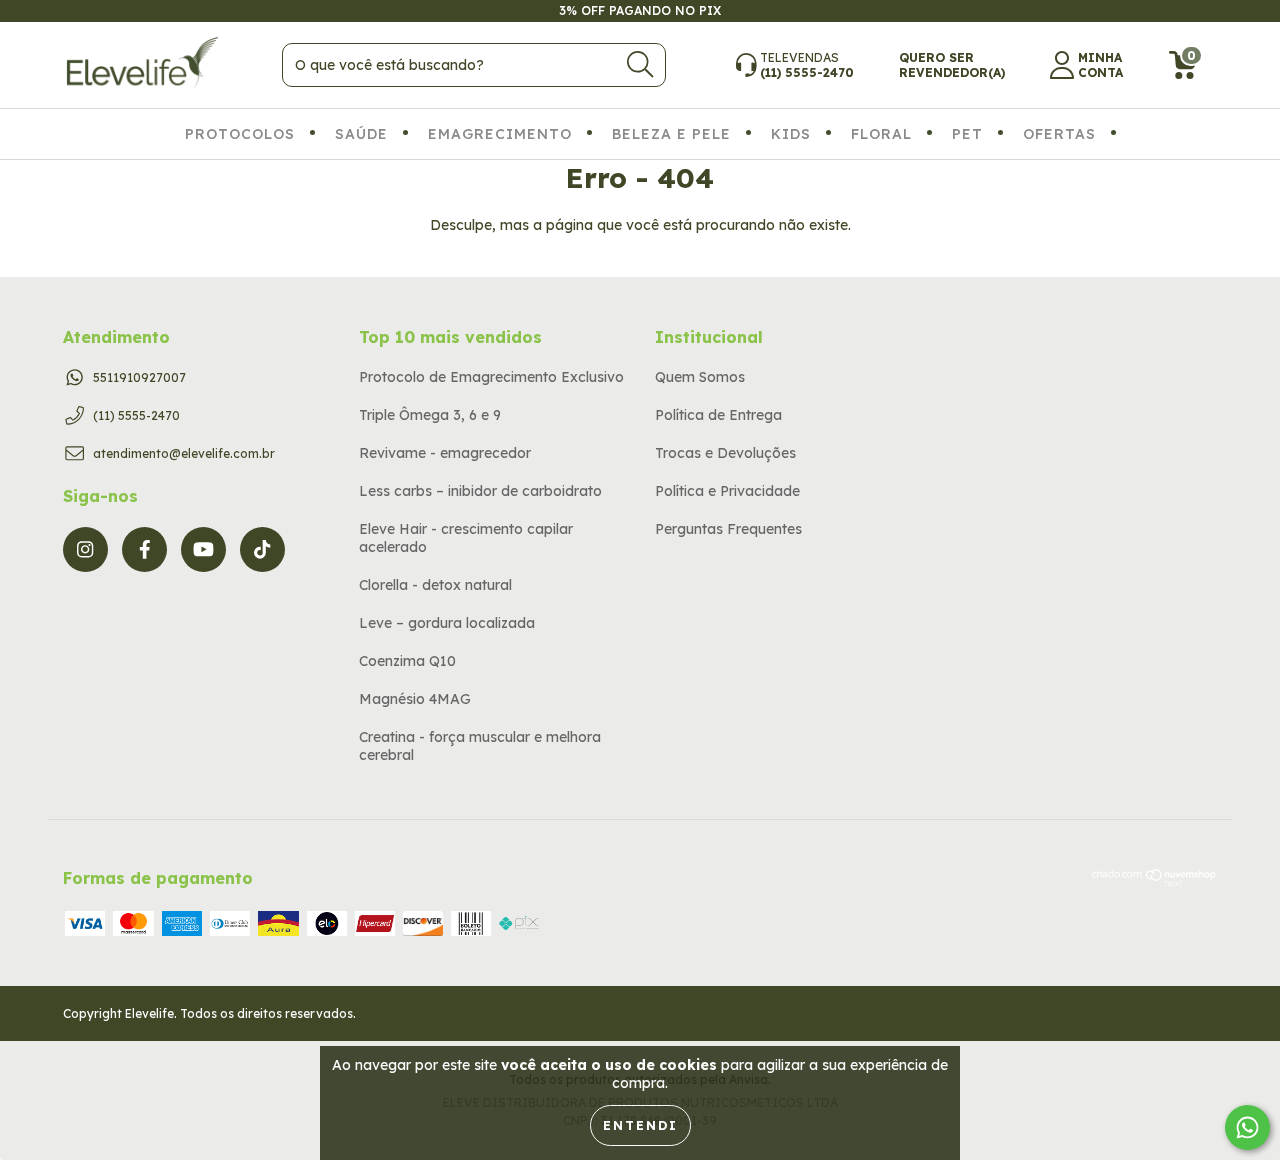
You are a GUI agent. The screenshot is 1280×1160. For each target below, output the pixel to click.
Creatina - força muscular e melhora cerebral (480, 746)
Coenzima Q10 (407, 661)
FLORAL (881, 134)
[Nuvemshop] (1154, 882)
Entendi (640, 1125)
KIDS (791, 134)
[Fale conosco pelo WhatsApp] (1247, 1127)
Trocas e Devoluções (725, 453)
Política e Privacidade (727, 491)
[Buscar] (640, 64)
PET (967, 134)
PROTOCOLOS (240, 134)
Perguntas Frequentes (728, 529)
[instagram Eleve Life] (85, 549)
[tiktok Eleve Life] (262, 549)
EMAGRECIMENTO (500, 134)
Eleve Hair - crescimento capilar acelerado (466, 538)
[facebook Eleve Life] (144, 549)
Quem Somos (700, 377)
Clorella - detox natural (435, 585)
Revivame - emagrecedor (445, 453)
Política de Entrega (718, 415)
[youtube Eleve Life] (203, 549)
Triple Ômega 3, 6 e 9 (430, 415)
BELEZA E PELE (671, 134)
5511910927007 (139, 377)
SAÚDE (361, 134)
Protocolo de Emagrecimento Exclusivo (491, 377)
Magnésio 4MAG (415, 699)
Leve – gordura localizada (447, 623)
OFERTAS (1059, 134)
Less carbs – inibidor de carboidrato (480, 491)
